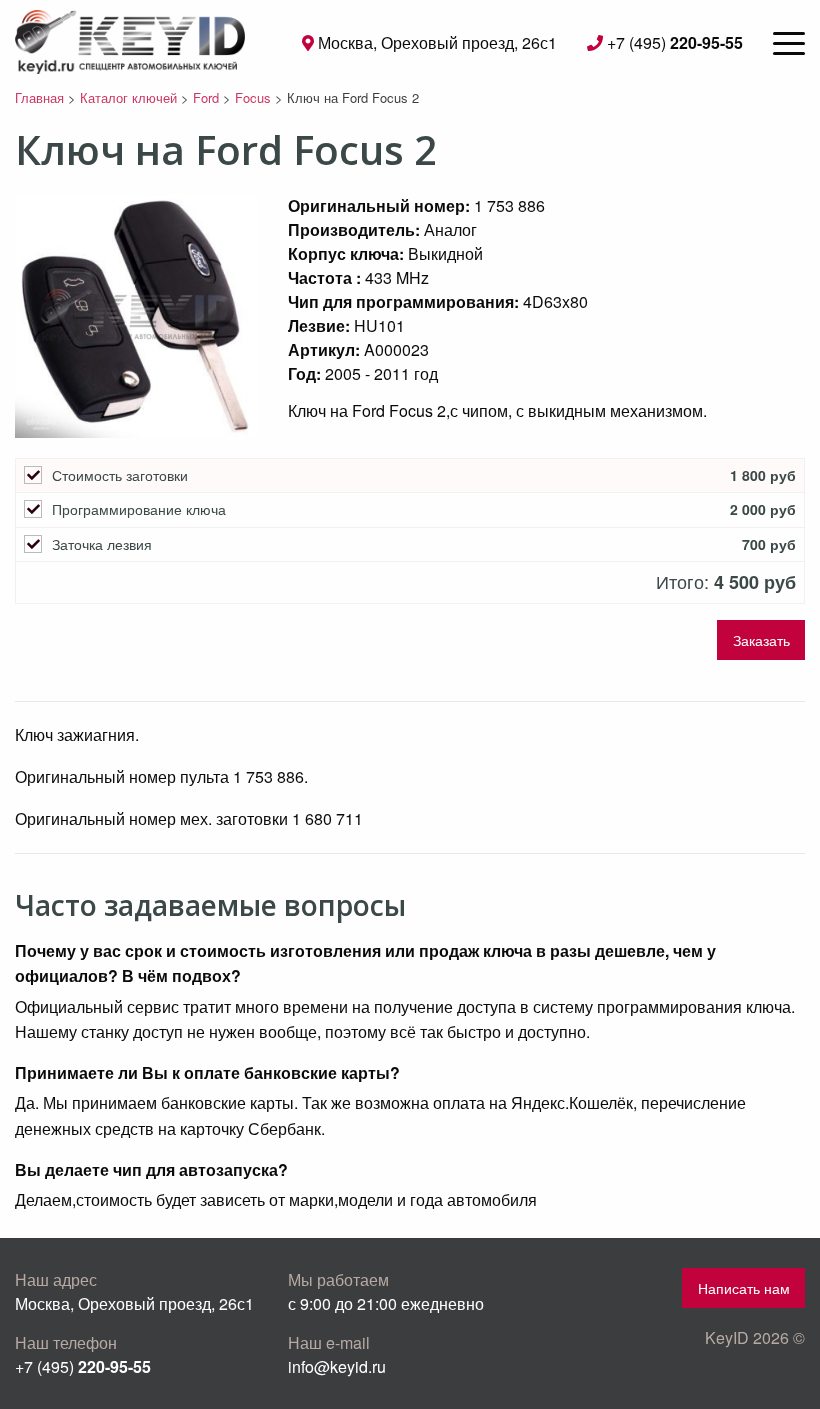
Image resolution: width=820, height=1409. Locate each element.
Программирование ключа (139, 509)
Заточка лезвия (102, 544)
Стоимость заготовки (120, 475)
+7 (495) (673, 42)
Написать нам (744, 1287)
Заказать (761, 639)
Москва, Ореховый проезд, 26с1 (435, 42)
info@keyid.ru (337, 1366)
